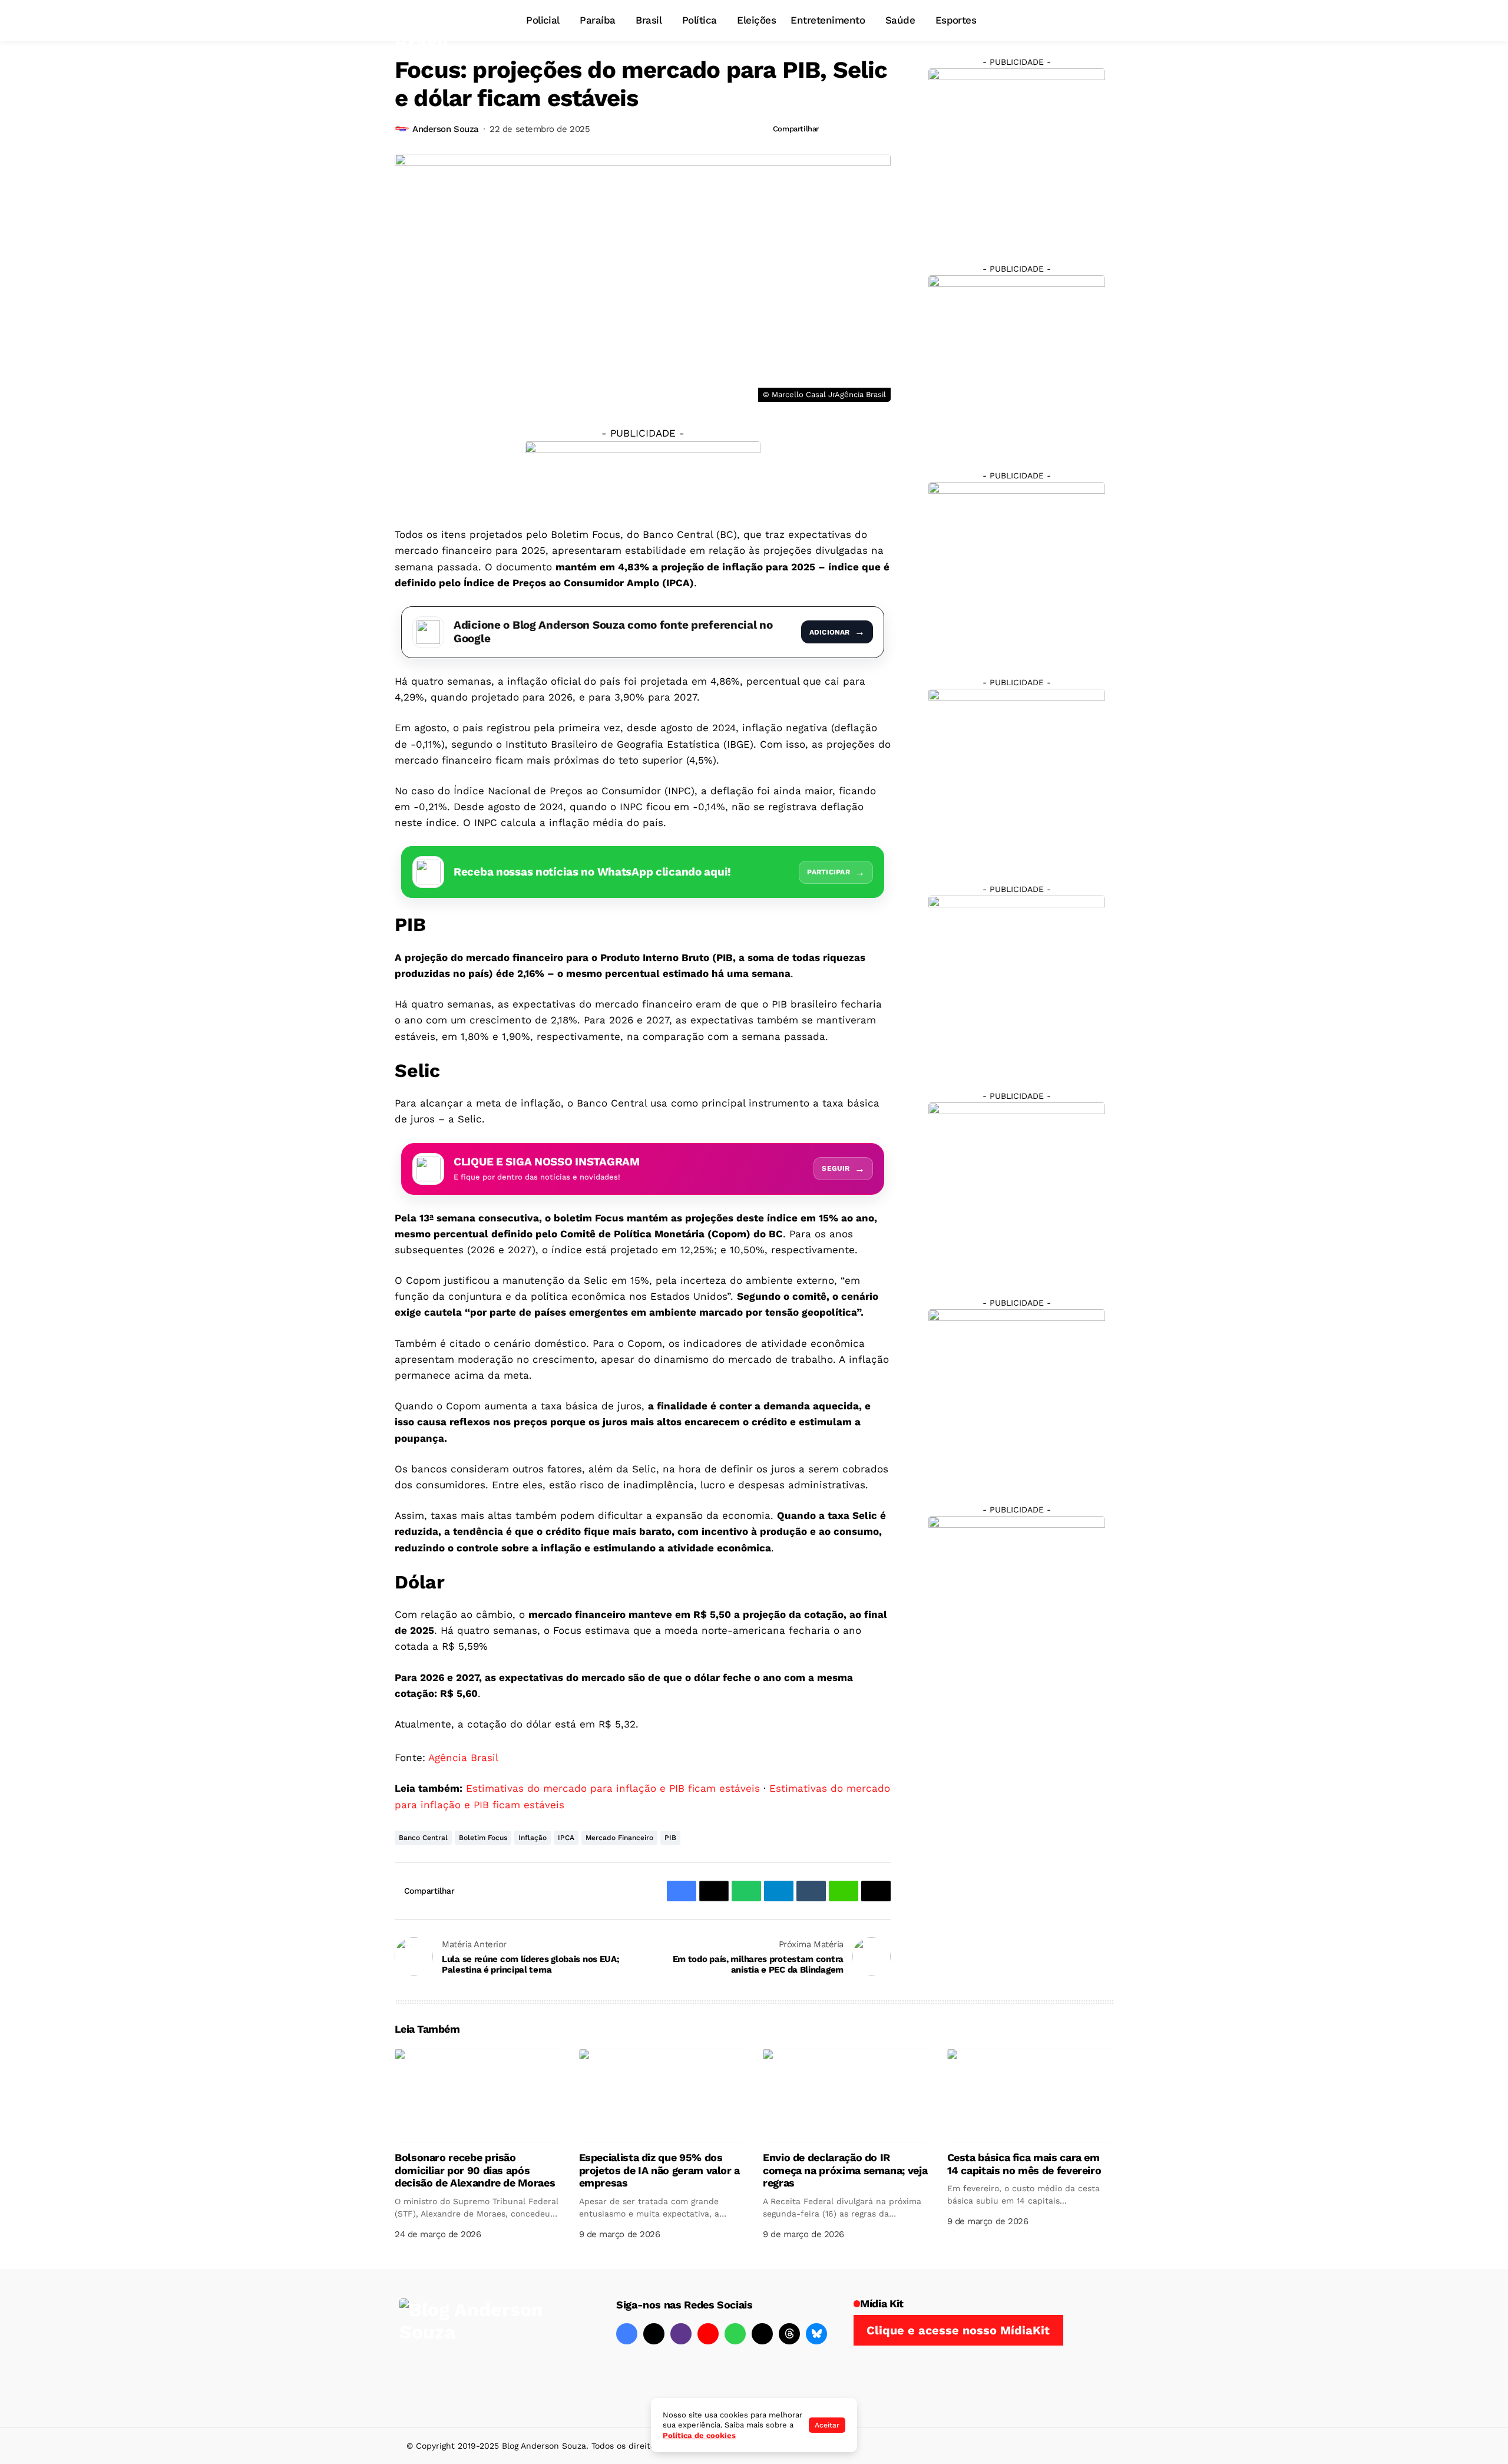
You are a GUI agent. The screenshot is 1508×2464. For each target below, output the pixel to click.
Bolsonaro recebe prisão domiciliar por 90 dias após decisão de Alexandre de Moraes (475, 2170)
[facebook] (627, 2334)
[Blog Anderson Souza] (488, 2348)
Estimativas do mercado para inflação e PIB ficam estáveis (613, 1788)
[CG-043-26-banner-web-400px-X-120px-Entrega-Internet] (643, 475)
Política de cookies (699, 2435)
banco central (423, 1838)
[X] (654, 2334)
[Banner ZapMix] (1017, 570)
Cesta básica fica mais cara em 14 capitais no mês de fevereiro (1024, 2164)
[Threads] (789, 2334)
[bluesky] (816, 2334)
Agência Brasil (463, 1758)
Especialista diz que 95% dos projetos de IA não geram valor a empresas (659, 2170)
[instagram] (681, 2334)
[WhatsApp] (735, 2334)
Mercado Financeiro (619, 1838)
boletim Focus (483, 1838)
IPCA (566, 1838)
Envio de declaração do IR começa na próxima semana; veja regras (845, 2170)
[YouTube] (708, 2334)
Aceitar (827, 2425)
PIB (670, 1838)
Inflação (533, 1838)
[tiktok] (762, 2334)
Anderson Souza (446, 129)
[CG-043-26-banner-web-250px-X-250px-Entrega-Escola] (1017, 363)
